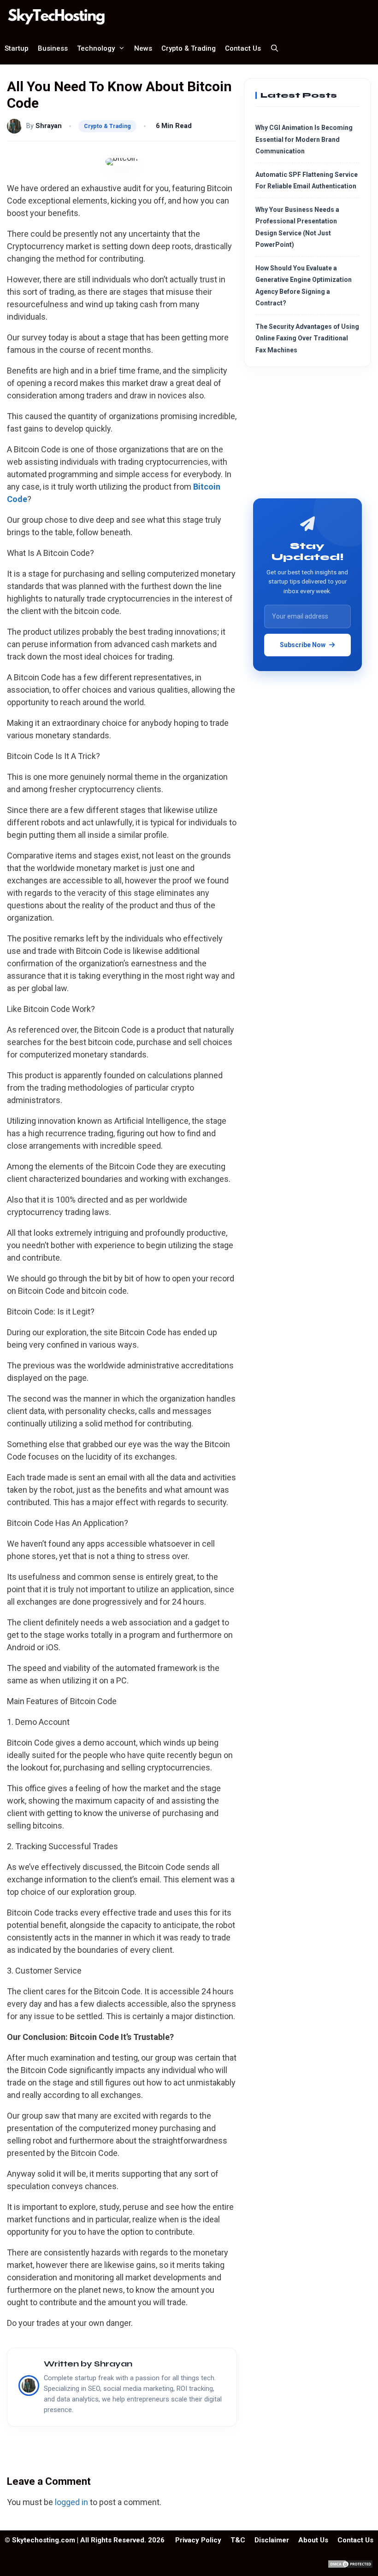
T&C (238, 2540)
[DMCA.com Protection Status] (350, 2566)
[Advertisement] (308, 436)
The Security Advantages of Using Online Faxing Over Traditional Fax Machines (307, 338)
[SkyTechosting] (59, 16)
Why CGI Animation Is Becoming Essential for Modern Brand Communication (304, 139)
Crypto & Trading (189, 48)
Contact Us (243, 48)
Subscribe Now (303, 645)
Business (53, 48)
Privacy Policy (198, 2540)
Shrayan (49, 126)
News (143, 48)
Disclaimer (272, 2540)
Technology (96, 48)
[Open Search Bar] (275, 48)
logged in (71, 2502)
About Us (313, 2540)
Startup (17, 48)
